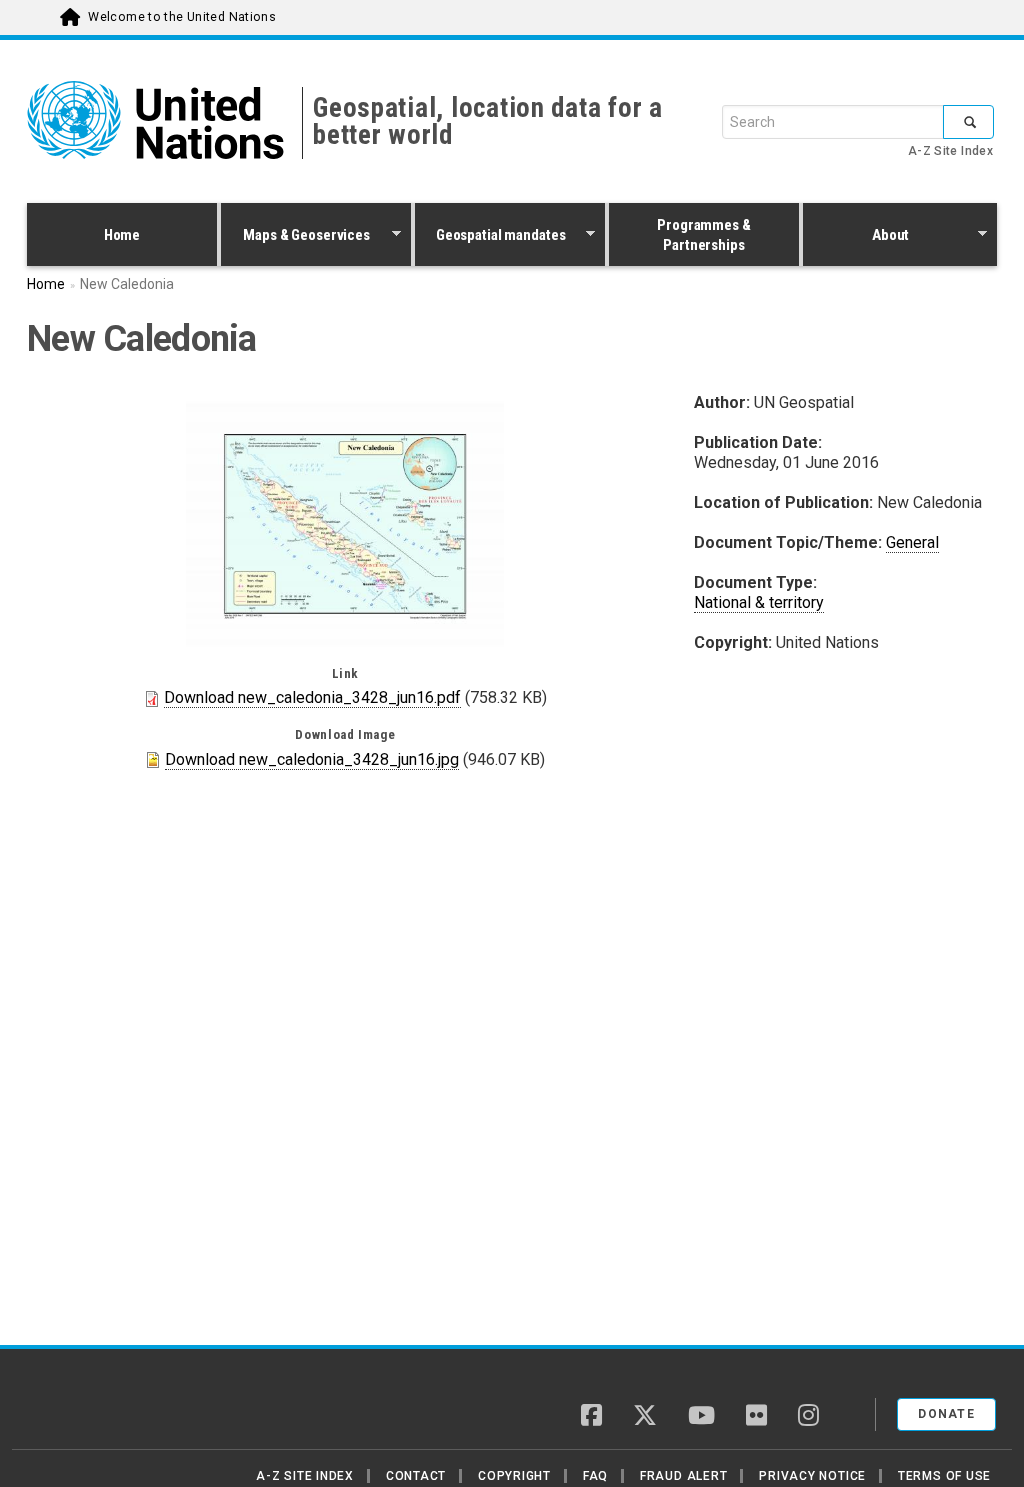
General (912, 542)
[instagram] (808, 1417)
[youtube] (701, 1417)
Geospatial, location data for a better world (488, 121)
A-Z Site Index (950, 151)
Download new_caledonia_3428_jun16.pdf (312, 697)
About (856, 237)
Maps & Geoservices (295, 237)
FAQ (595, 1476)
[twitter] (645, 1417)
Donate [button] (946, 1414)
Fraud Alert (683, 1476)
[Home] (97, 1407)
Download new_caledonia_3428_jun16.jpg (312, 759)
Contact (416, 1476)
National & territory (759, 602)
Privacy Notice (812, 1476)
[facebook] (591, 1417)
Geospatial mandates (490, 237)
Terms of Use (944, 1476)
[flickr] (756, 1417)
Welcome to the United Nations (182, 17)
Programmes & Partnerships (703, 235)
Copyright (514, 1476)
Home (122, 235)
